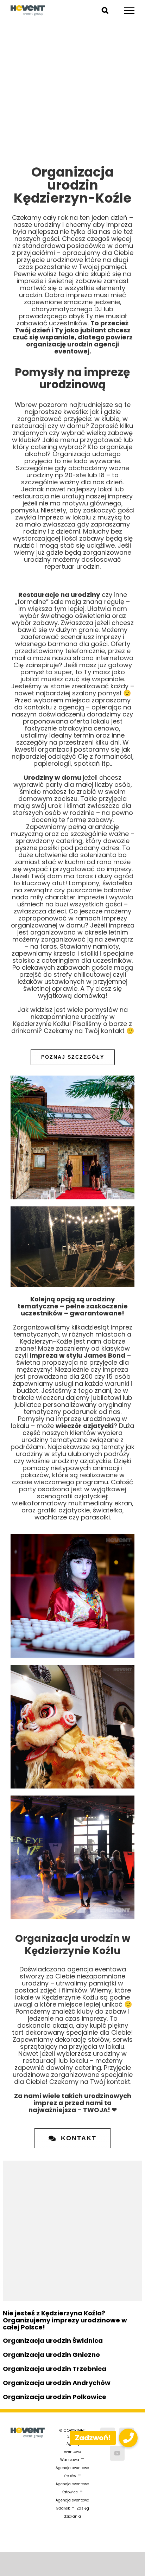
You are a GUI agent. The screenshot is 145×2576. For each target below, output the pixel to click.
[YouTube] (117, 2453)
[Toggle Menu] (129, 11)
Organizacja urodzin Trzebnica (55, 2369)
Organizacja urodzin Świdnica (53, 2341)
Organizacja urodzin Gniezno (51, 2355)
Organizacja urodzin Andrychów (57, 2383)
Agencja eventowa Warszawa (71, 2452)
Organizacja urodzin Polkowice (55, 2397)
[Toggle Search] (105, 10)
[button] (128, 2438)
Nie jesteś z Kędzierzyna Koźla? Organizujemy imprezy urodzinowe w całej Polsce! (65, 2320)
